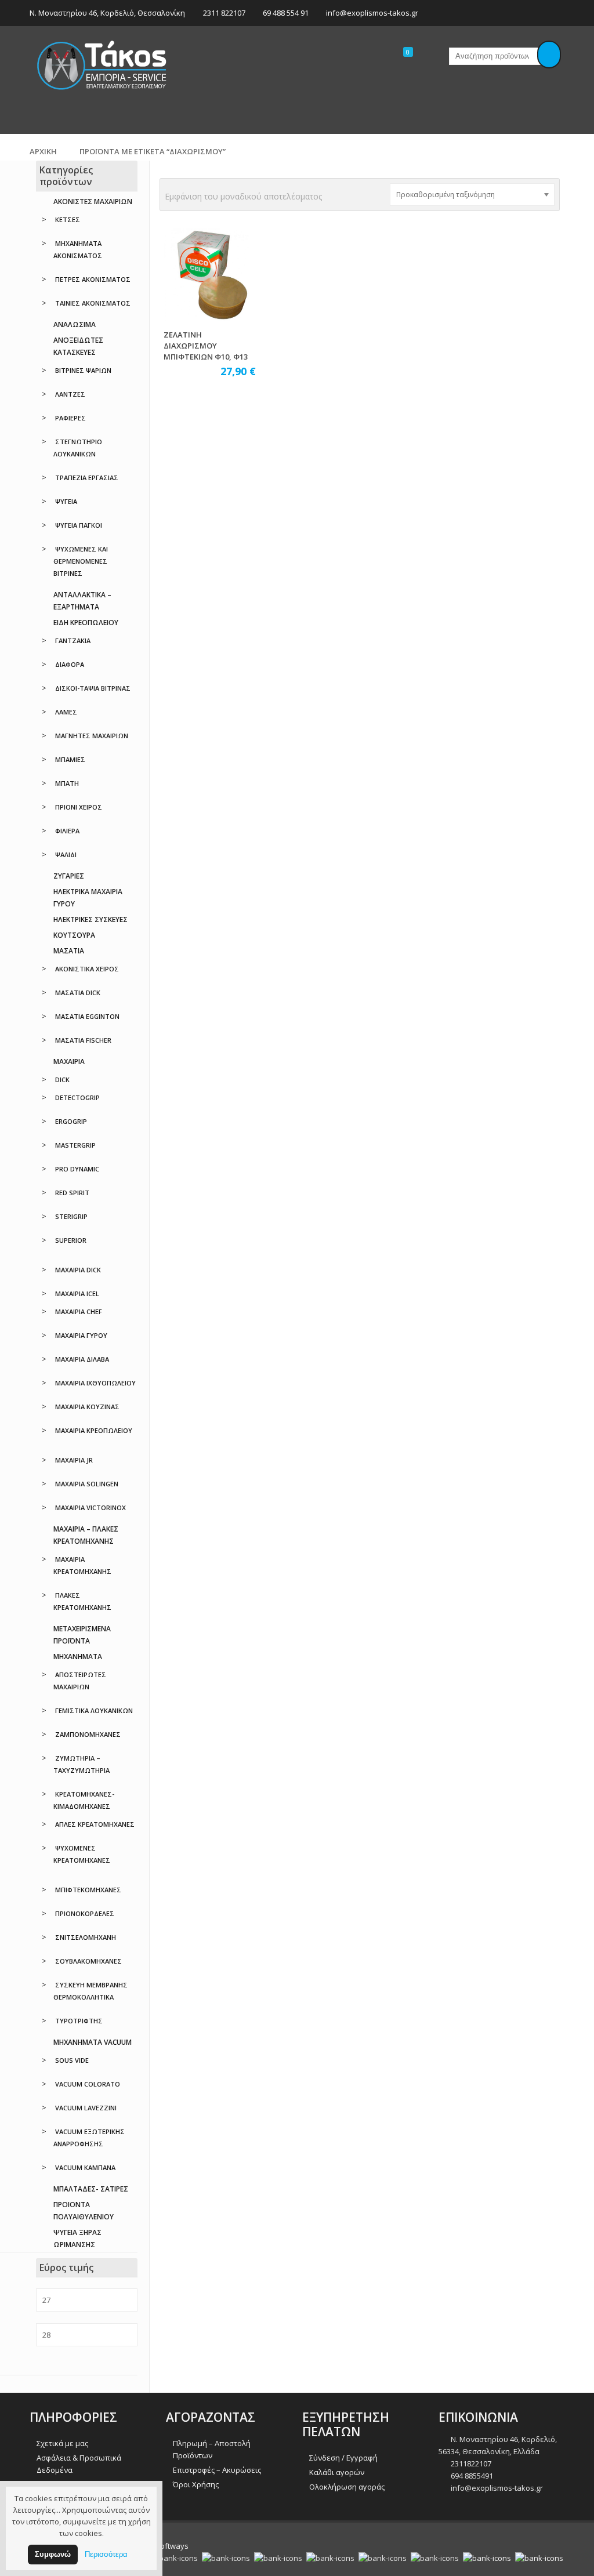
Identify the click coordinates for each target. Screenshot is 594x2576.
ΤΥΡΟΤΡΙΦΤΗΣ (79, 2021)
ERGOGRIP (71, 1121)
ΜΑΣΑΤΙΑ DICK (78, 993)
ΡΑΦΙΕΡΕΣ (70, 418)
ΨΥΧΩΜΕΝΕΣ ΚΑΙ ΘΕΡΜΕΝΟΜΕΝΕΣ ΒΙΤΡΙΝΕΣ (81, 561)
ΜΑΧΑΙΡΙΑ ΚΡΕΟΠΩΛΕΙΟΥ (94, 1430)
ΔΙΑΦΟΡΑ (70, 664)
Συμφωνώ (53, 2554)
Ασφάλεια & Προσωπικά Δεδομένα (79, 2464)
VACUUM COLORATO (88, 2084)
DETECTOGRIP (77, 1097)
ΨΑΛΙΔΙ (66, 855)
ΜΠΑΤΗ (67, 783)
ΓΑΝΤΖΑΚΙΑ (73, 641)
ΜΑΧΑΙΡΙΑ (69, 1062)
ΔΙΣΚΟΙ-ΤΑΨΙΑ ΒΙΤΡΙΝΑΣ (93, 688)
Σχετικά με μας (62, 2443)
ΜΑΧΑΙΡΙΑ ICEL (77, 1294)
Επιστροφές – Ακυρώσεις (217, 2470)
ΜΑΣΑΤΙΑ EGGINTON (87, 1016)
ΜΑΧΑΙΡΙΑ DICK (78, 1270)
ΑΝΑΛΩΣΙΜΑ (75, 324)
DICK (62, 1080)
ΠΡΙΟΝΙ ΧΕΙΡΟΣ (79, 807)
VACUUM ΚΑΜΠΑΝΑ (85, 2167)
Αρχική (43, 151)
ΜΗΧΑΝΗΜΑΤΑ (78, 1657)
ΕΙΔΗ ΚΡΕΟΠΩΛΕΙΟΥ (86, 623)
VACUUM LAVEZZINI (86, 2108)
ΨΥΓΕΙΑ (66, 501)
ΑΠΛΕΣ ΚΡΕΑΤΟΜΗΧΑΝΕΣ (95, 1824)
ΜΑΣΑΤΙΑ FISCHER (83, 1040)
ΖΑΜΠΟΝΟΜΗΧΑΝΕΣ (88, 1734)
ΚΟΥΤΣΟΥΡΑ (74, 935)
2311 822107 (224, 13)
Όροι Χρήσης (196, 2484)
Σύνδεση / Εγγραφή (343, 2458)
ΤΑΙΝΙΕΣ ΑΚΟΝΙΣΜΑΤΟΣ (93, 303)
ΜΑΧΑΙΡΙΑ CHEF (79, 1311)
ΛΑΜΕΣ (66, 712)
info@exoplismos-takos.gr (372, 13)
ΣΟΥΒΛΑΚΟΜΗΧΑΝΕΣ (88, 1961)
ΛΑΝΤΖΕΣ (70, 394)
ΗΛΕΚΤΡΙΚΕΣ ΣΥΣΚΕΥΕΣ (90, 919)
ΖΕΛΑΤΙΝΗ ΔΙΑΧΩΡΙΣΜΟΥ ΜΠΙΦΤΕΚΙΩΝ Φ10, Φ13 (206, 346)
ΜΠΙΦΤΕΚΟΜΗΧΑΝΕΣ (88, 1890)
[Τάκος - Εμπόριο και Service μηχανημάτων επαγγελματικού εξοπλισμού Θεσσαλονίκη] (102, 64)
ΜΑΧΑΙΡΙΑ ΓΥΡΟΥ (81, 1335)
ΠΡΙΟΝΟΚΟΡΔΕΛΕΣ (85, 1913)
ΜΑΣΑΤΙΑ (69, 951)
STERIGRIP (71, 1216)
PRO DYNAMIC (77, 1169)
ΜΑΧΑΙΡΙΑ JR (74, 1460)
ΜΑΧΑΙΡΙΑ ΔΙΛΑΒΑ (82, 1359)
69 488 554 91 (286, 13)
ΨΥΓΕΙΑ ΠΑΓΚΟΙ (79, 525)
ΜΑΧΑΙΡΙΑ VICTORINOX (90, 1507)
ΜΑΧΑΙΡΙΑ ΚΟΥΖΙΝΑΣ (87, 1407)
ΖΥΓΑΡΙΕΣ (69, 876)
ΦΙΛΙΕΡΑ (67, 831)
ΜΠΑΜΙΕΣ (70, 759)
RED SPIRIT (72, 1193)
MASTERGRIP (75, 1145)
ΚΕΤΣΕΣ (68, 219)
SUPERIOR (71, 1240)
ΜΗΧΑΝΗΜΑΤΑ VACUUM (93, 2042)
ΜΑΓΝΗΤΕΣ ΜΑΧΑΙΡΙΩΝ (92, 736)
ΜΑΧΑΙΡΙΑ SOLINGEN (87, 1484)
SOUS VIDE (72, 2060)
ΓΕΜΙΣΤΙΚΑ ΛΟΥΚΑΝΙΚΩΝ (94, 1710)
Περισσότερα (106, 2554)
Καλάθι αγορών (337, 2472)
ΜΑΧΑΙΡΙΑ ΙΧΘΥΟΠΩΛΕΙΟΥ (95, 1383)
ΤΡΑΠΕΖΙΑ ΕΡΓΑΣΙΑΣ (87, 478)
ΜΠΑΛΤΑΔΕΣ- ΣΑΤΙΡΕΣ (91, 2189)
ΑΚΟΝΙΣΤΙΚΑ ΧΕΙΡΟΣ (87, 969)
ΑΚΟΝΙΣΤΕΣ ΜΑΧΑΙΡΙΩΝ (93, 202)
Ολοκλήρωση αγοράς (347, 2487)
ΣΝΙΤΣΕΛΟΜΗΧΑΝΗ (86, 1937)
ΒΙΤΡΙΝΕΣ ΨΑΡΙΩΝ (83, 370)
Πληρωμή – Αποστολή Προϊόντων (212, 2449)
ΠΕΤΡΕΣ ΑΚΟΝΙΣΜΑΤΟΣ (93, 279)
